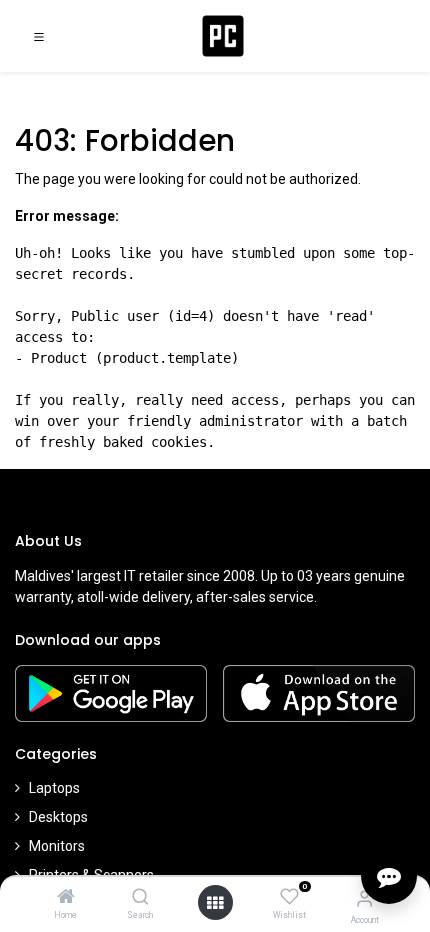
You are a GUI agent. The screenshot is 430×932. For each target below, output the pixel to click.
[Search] (140, 898)
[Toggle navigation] (39, 36)
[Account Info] (364, 898)
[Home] (66, 898)
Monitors (57, 846)
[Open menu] (215, 903)
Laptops (54, 788)
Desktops (58, 817)
